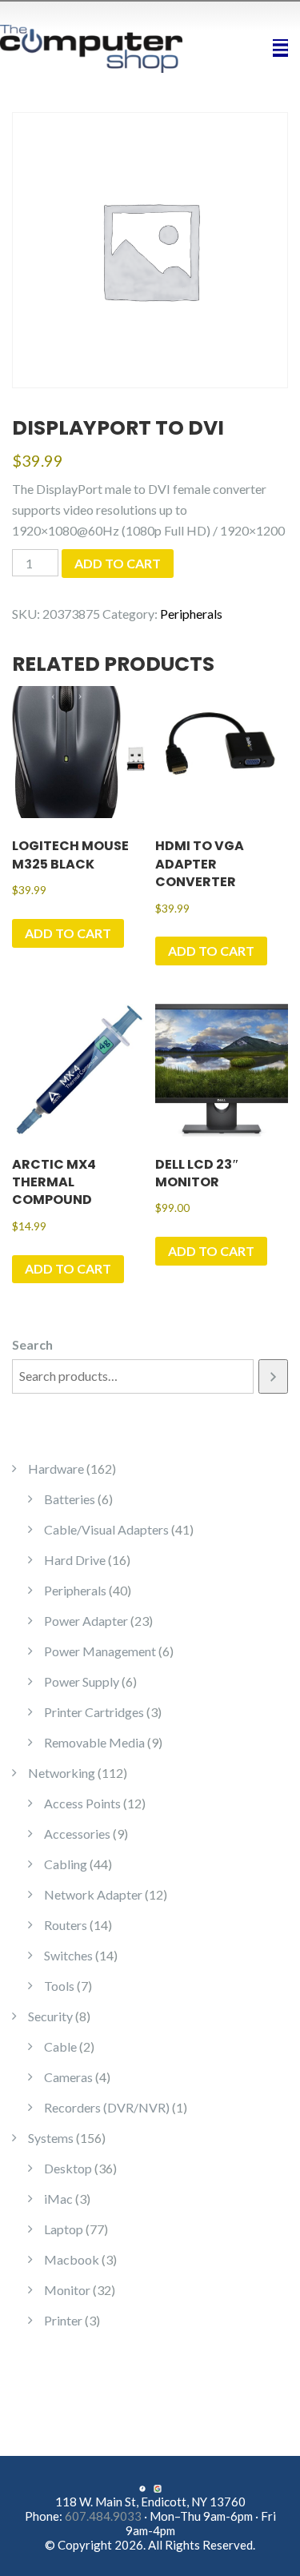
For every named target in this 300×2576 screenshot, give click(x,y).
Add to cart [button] (68, 933)
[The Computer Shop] (100, 47)
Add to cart (118, 563)
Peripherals (191, 614)
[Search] (273, 1376)
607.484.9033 (103, 2516)
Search (32, 1344)
